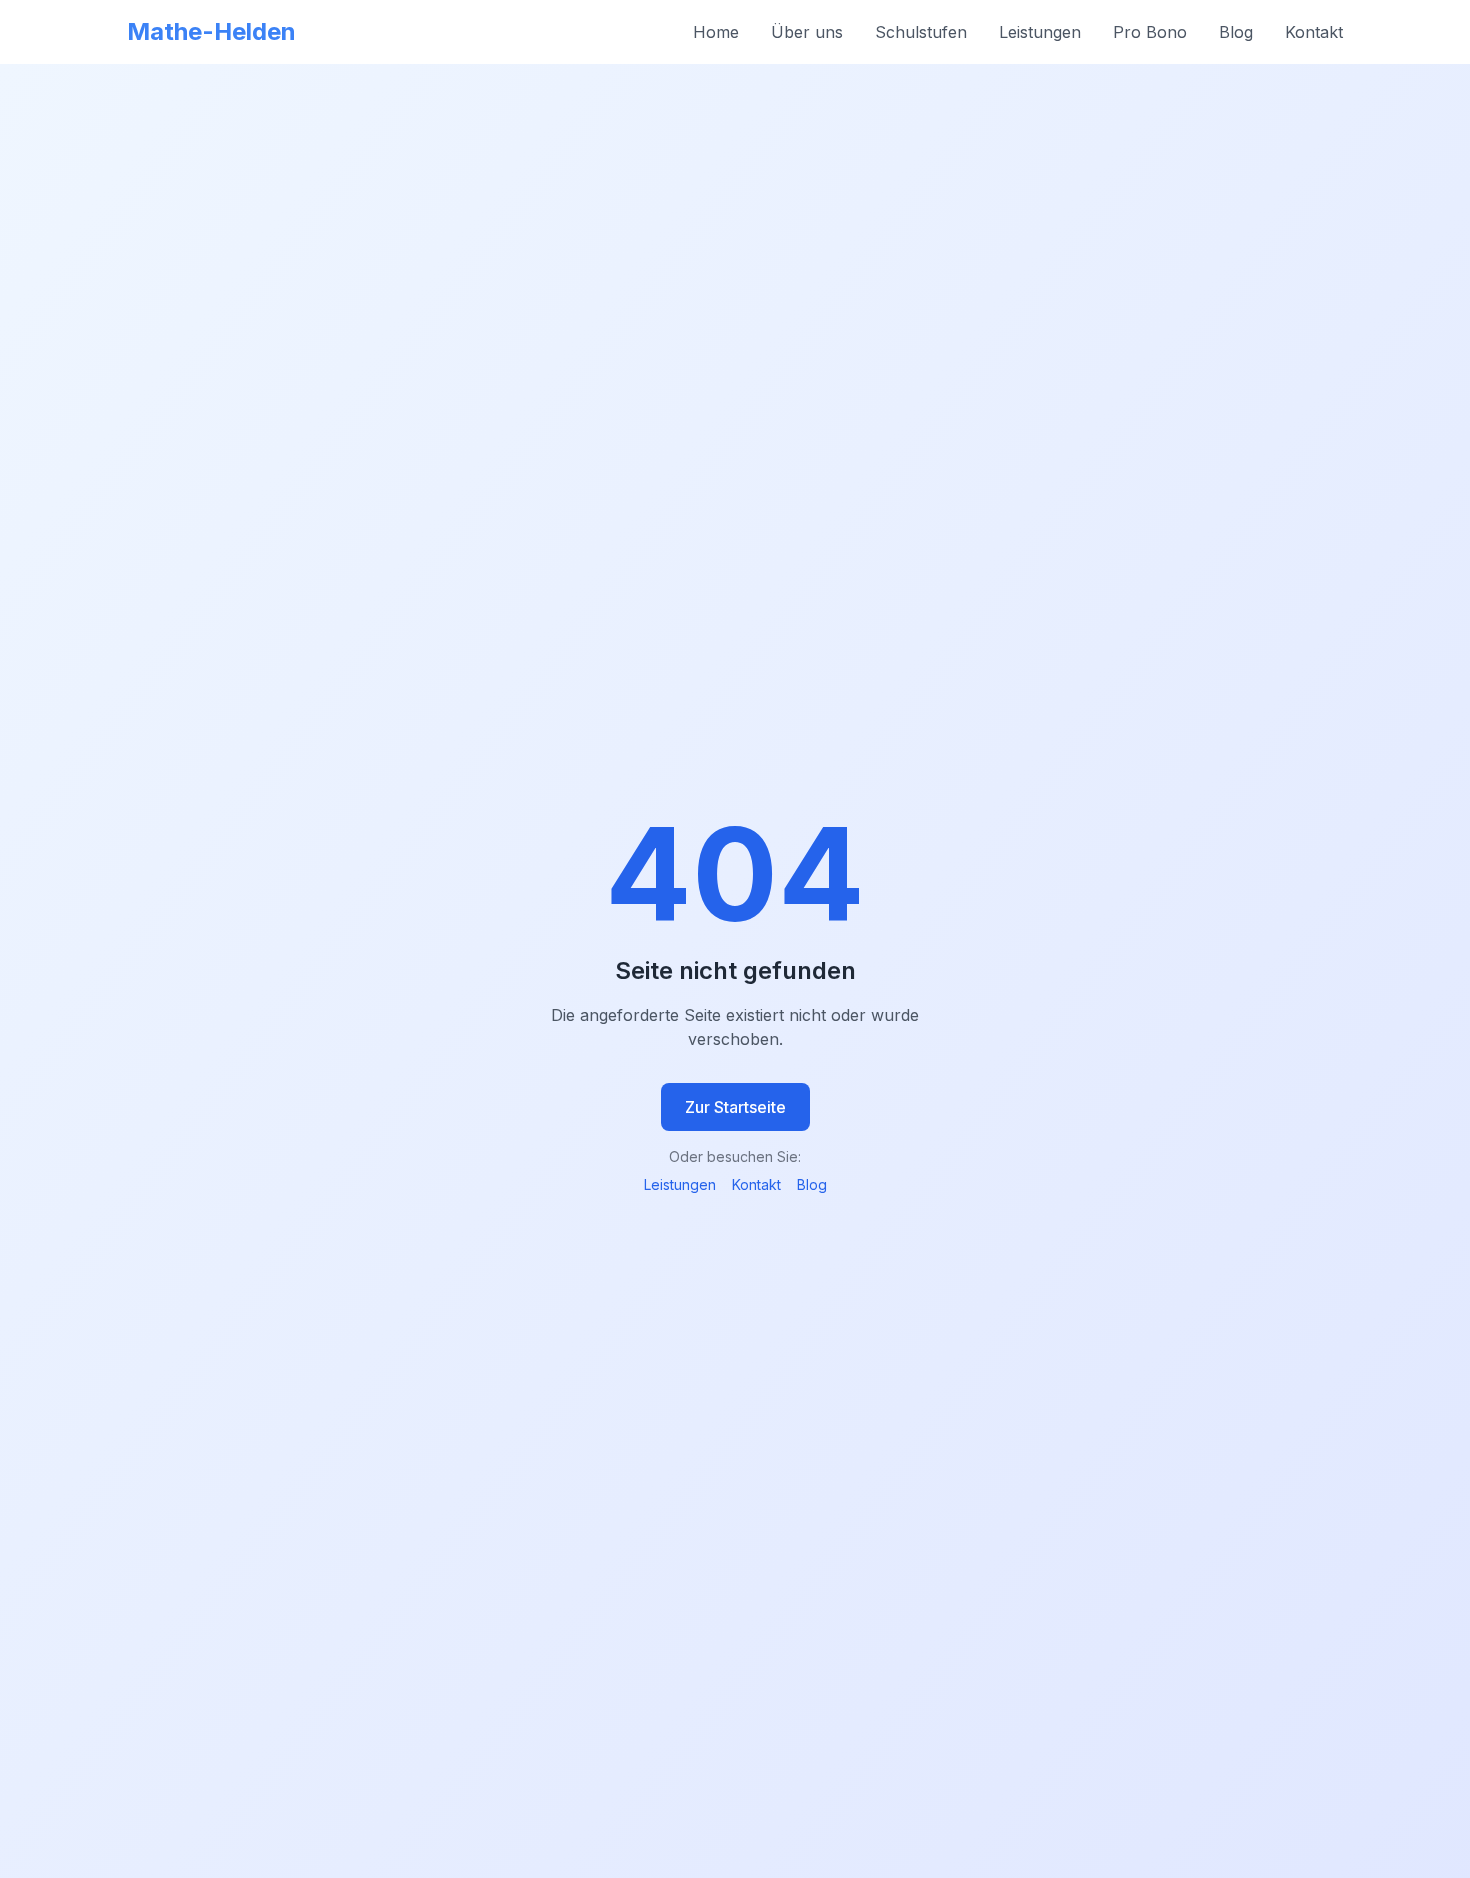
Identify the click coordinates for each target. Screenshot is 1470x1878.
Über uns (807, 32)
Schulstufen (921, 32)
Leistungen (1040, 32)
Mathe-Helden (211, 31)
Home (716, 32)
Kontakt (1314, 32)
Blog (1236, 32)
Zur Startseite (735, 1107)
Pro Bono (1150, 32)
